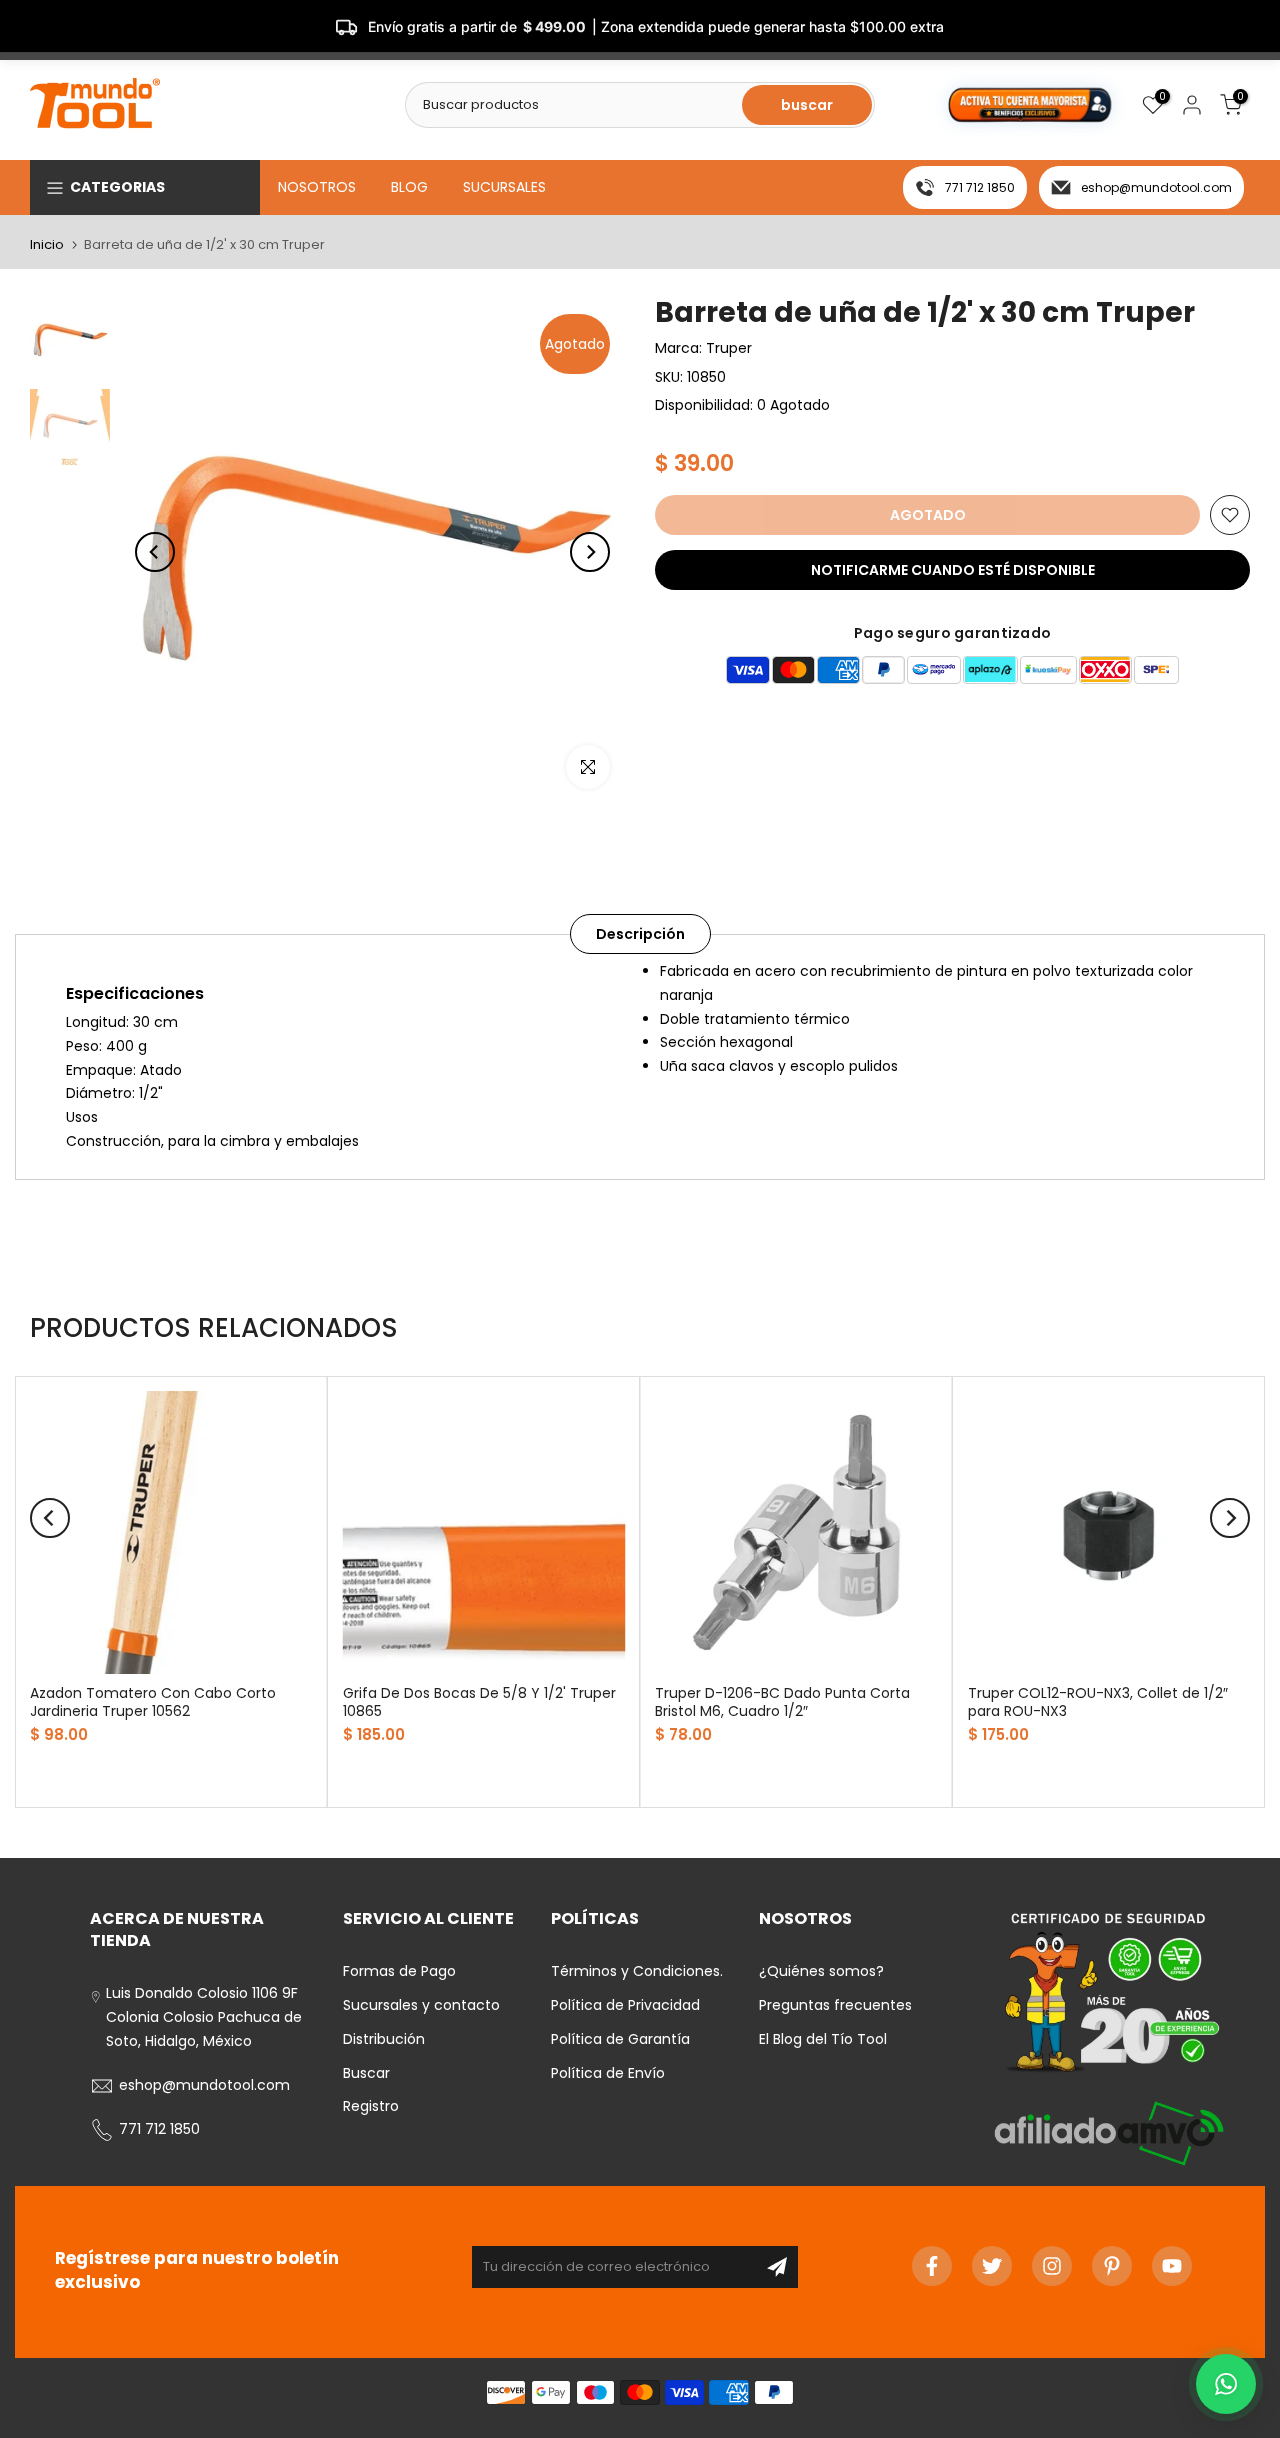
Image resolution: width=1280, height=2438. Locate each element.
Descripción (640, 934)
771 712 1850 (980, 187)
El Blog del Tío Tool (823, 2039)
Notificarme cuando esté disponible (953, 570)
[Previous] (155, 552)
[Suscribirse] (777, 2267)
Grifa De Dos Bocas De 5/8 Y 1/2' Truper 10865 (479, 1702)
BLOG (409, 187)
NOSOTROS (317, 187)
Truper (729, 348)
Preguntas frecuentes (835, 2005)
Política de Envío (608, 2073)
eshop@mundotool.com (1156, 187)
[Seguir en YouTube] (1172, 2266)
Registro (371, 2106)
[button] (1226, 2384)
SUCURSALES (504, 187)
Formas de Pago (399, 1971)
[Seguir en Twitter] (992, 2266)
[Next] (590, 552)
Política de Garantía (620, 2039)
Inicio (47, 244)
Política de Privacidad (625, 2005)
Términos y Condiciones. (637, 1971)
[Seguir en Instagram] (1052, 2266)
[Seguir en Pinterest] (1112, 2266)
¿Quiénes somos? (821, 1971)
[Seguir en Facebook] (932, 2266)
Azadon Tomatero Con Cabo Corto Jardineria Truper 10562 (153, 1702)
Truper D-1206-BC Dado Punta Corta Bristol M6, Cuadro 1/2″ (782, 1702)
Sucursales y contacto (421, 2005)
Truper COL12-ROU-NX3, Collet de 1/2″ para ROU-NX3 (1098, 1702)
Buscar (366, 2073)
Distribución (384, 2039)
